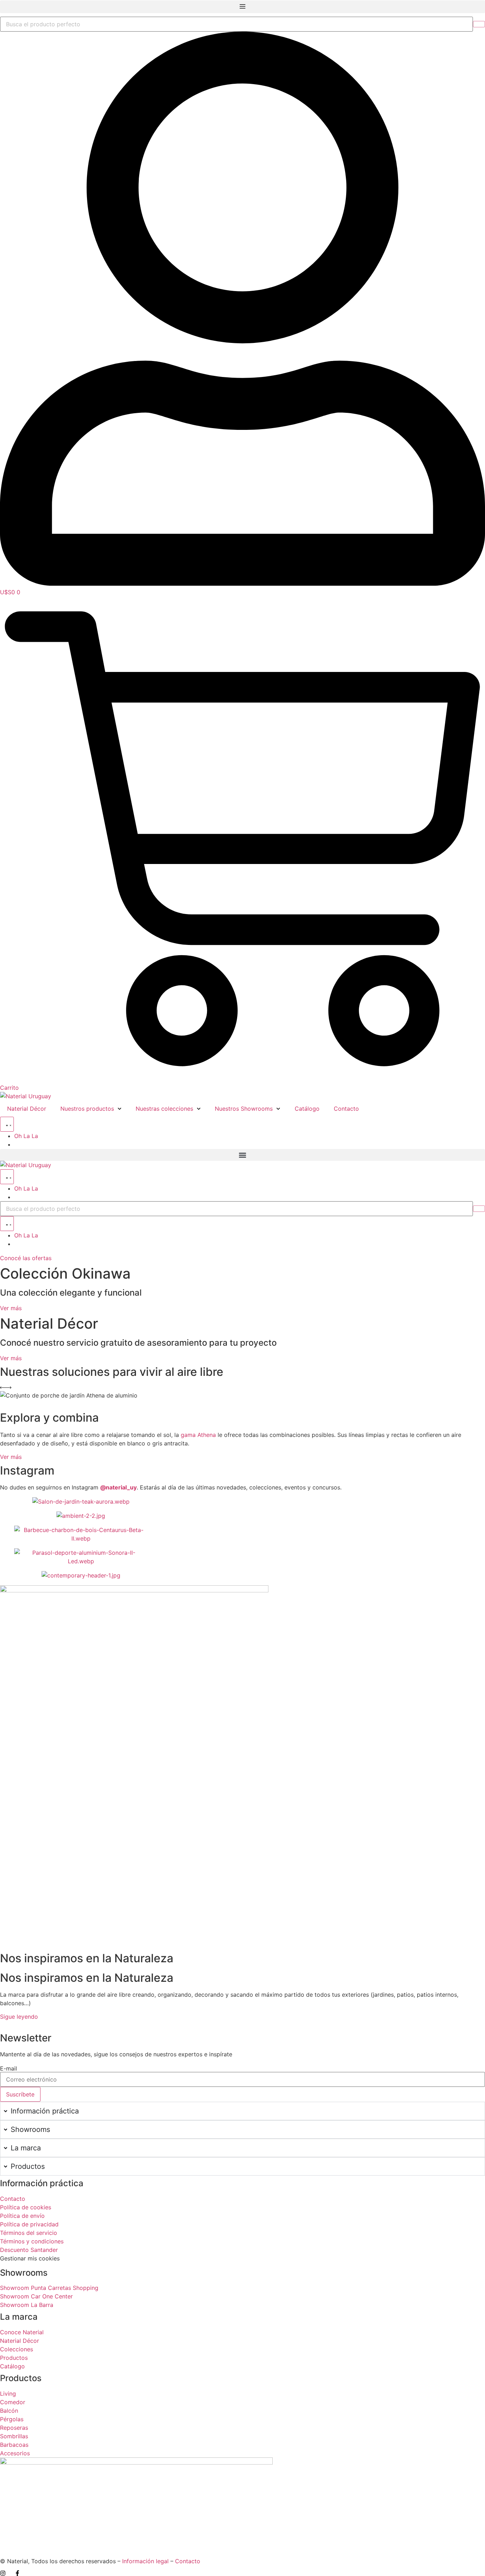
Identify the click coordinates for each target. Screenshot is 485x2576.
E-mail (9, 2068)
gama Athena (198, 1435)
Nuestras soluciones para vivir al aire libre (112, 1372)
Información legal (145, 2561)
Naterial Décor (27, 1109)
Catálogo (307, 1109)
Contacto (346, 1109)
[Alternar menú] (7, 1124)
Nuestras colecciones (164, 1109)
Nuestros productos (87, 1109)
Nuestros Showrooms (244, 1109)
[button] (243, 7)
